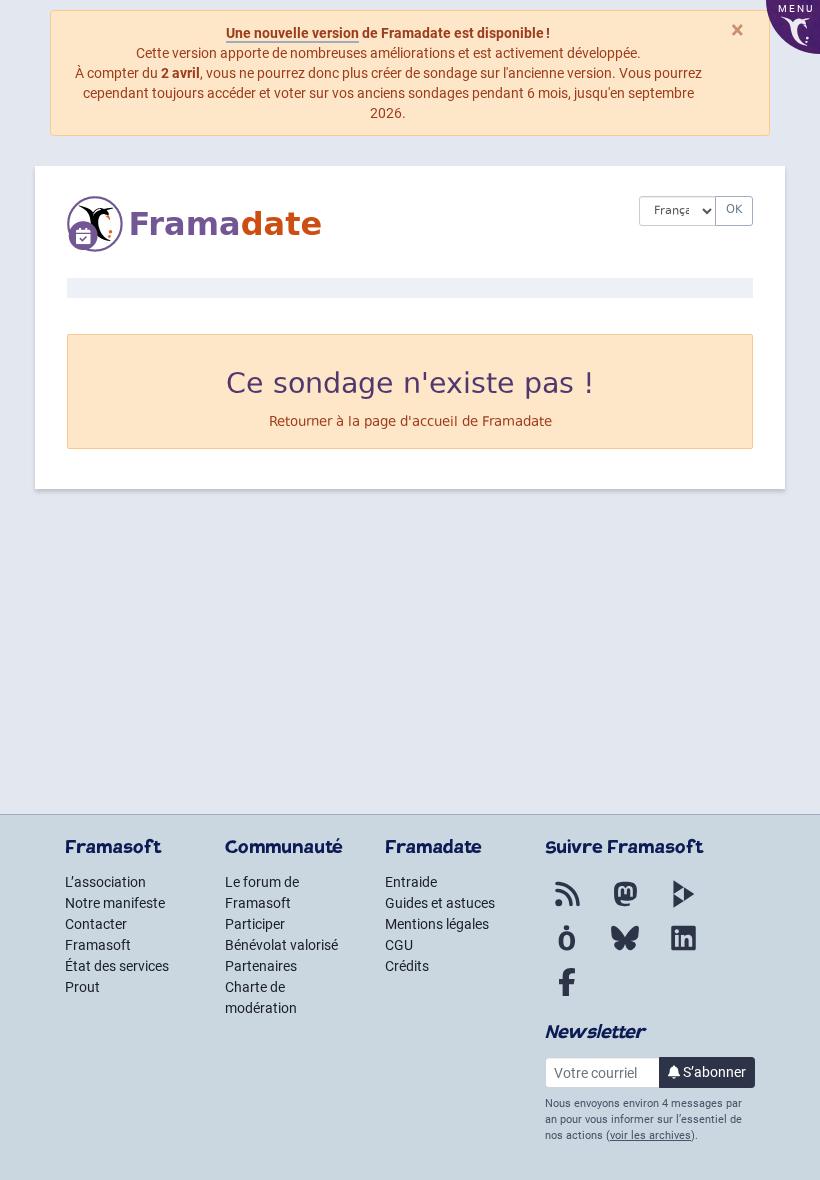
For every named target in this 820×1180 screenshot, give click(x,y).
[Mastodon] (625, 906)
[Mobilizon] (567, 950)
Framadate (517, 423)
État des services (117, 966)
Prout (82, 987)
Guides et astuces (440, 903)
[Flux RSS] (567, 906)
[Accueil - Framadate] (338, 224)
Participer (255, 924)
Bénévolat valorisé (281, 945)
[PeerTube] (683, 906)
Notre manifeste (115, 903)
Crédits (407, 966)
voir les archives (650, 1135)
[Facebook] (567, 994)
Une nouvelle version (292, 33)
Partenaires (261, 966)
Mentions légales (437, 924)
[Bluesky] (625, 950)
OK (734, 210)
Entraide (411, 882)
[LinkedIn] (683, 950)
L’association (105, 882)
